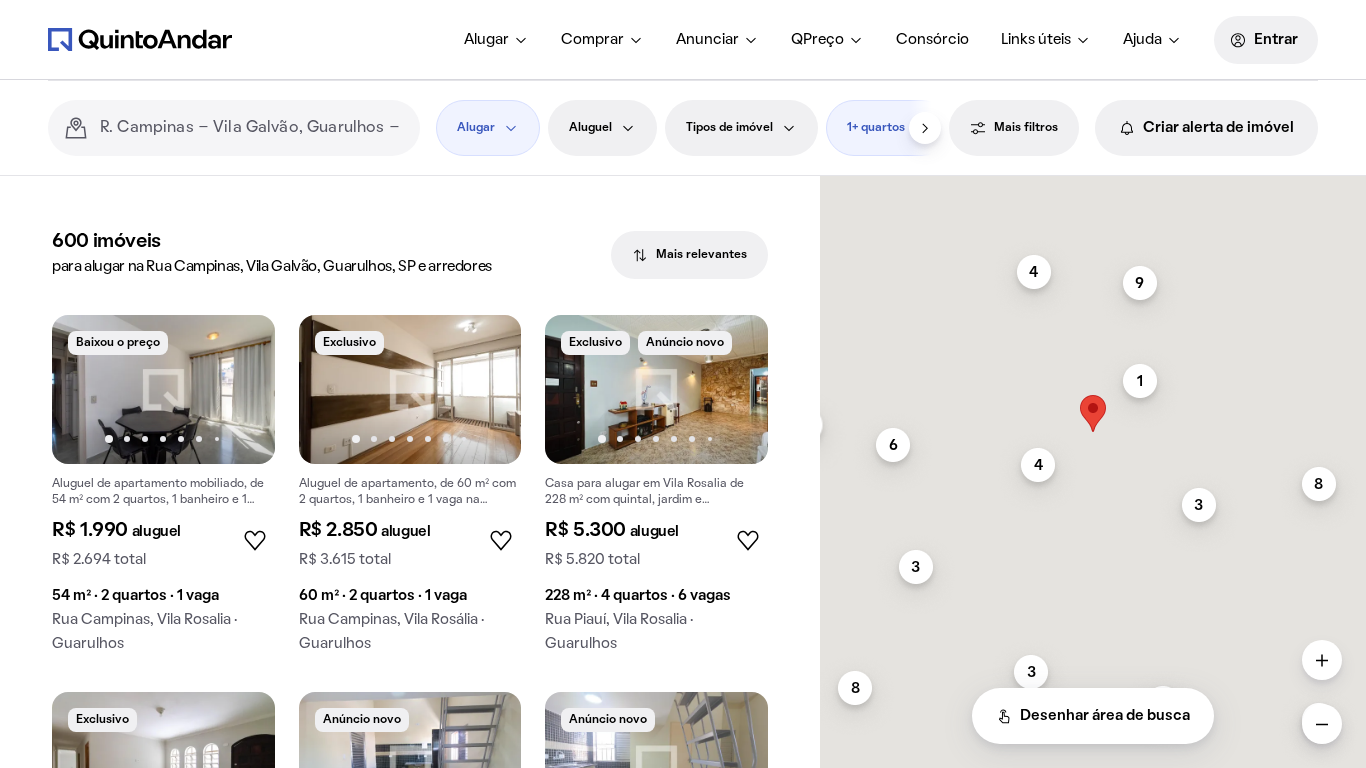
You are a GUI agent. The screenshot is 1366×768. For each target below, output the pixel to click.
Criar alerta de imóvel (1218, 128)
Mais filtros (1026, 128)
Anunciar (707, 40)
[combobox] (252, 128)
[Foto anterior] (88, 389)
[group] (163, 491)
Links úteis (1036, 40)
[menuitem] (496, 40)
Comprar (592, 40)
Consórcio (932, 40)
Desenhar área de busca (1105, 716)
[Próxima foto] (239, 389)
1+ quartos (876, 128)
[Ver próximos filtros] (925, 128)
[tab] (689, 255)
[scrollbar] (1093, 184)
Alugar (486, 40)
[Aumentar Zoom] (1322, 660)
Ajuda (1142, 40)
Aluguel (590, 128)
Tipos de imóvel (729, 128)
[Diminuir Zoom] (1322, 724)
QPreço (817, 40)
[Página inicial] (140, 39)
